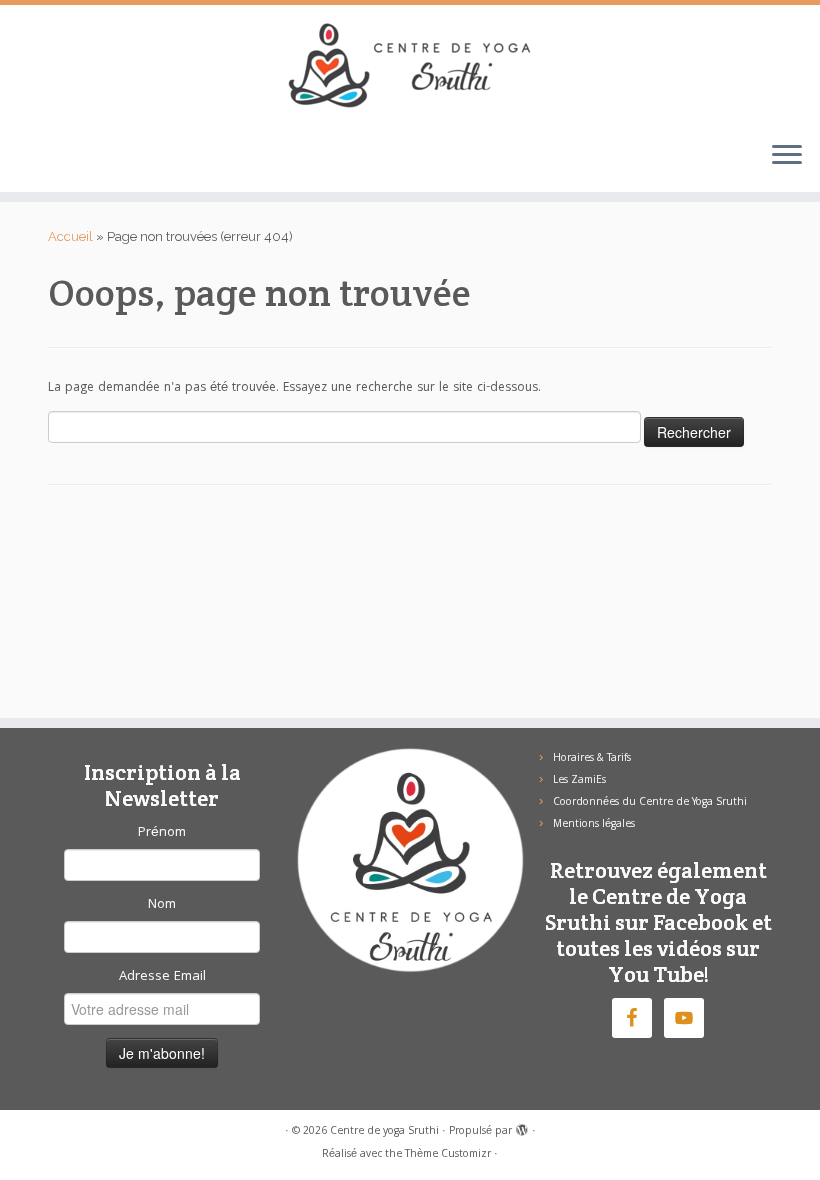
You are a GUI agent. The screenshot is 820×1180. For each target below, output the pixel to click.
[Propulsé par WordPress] (522, 1128)
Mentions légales (594, 825)
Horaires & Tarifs (592, 759)
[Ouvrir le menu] (787, 156)
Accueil (70, 236)
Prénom (162, 833)
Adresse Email (162, 977)
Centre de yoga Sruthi (384, 1132)
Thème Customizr (448, 1155)
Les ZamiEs (579, 781)
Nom (162, 905)
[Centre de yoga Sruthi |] (410, 65)
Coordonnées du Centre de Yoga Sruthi (650, 803)
